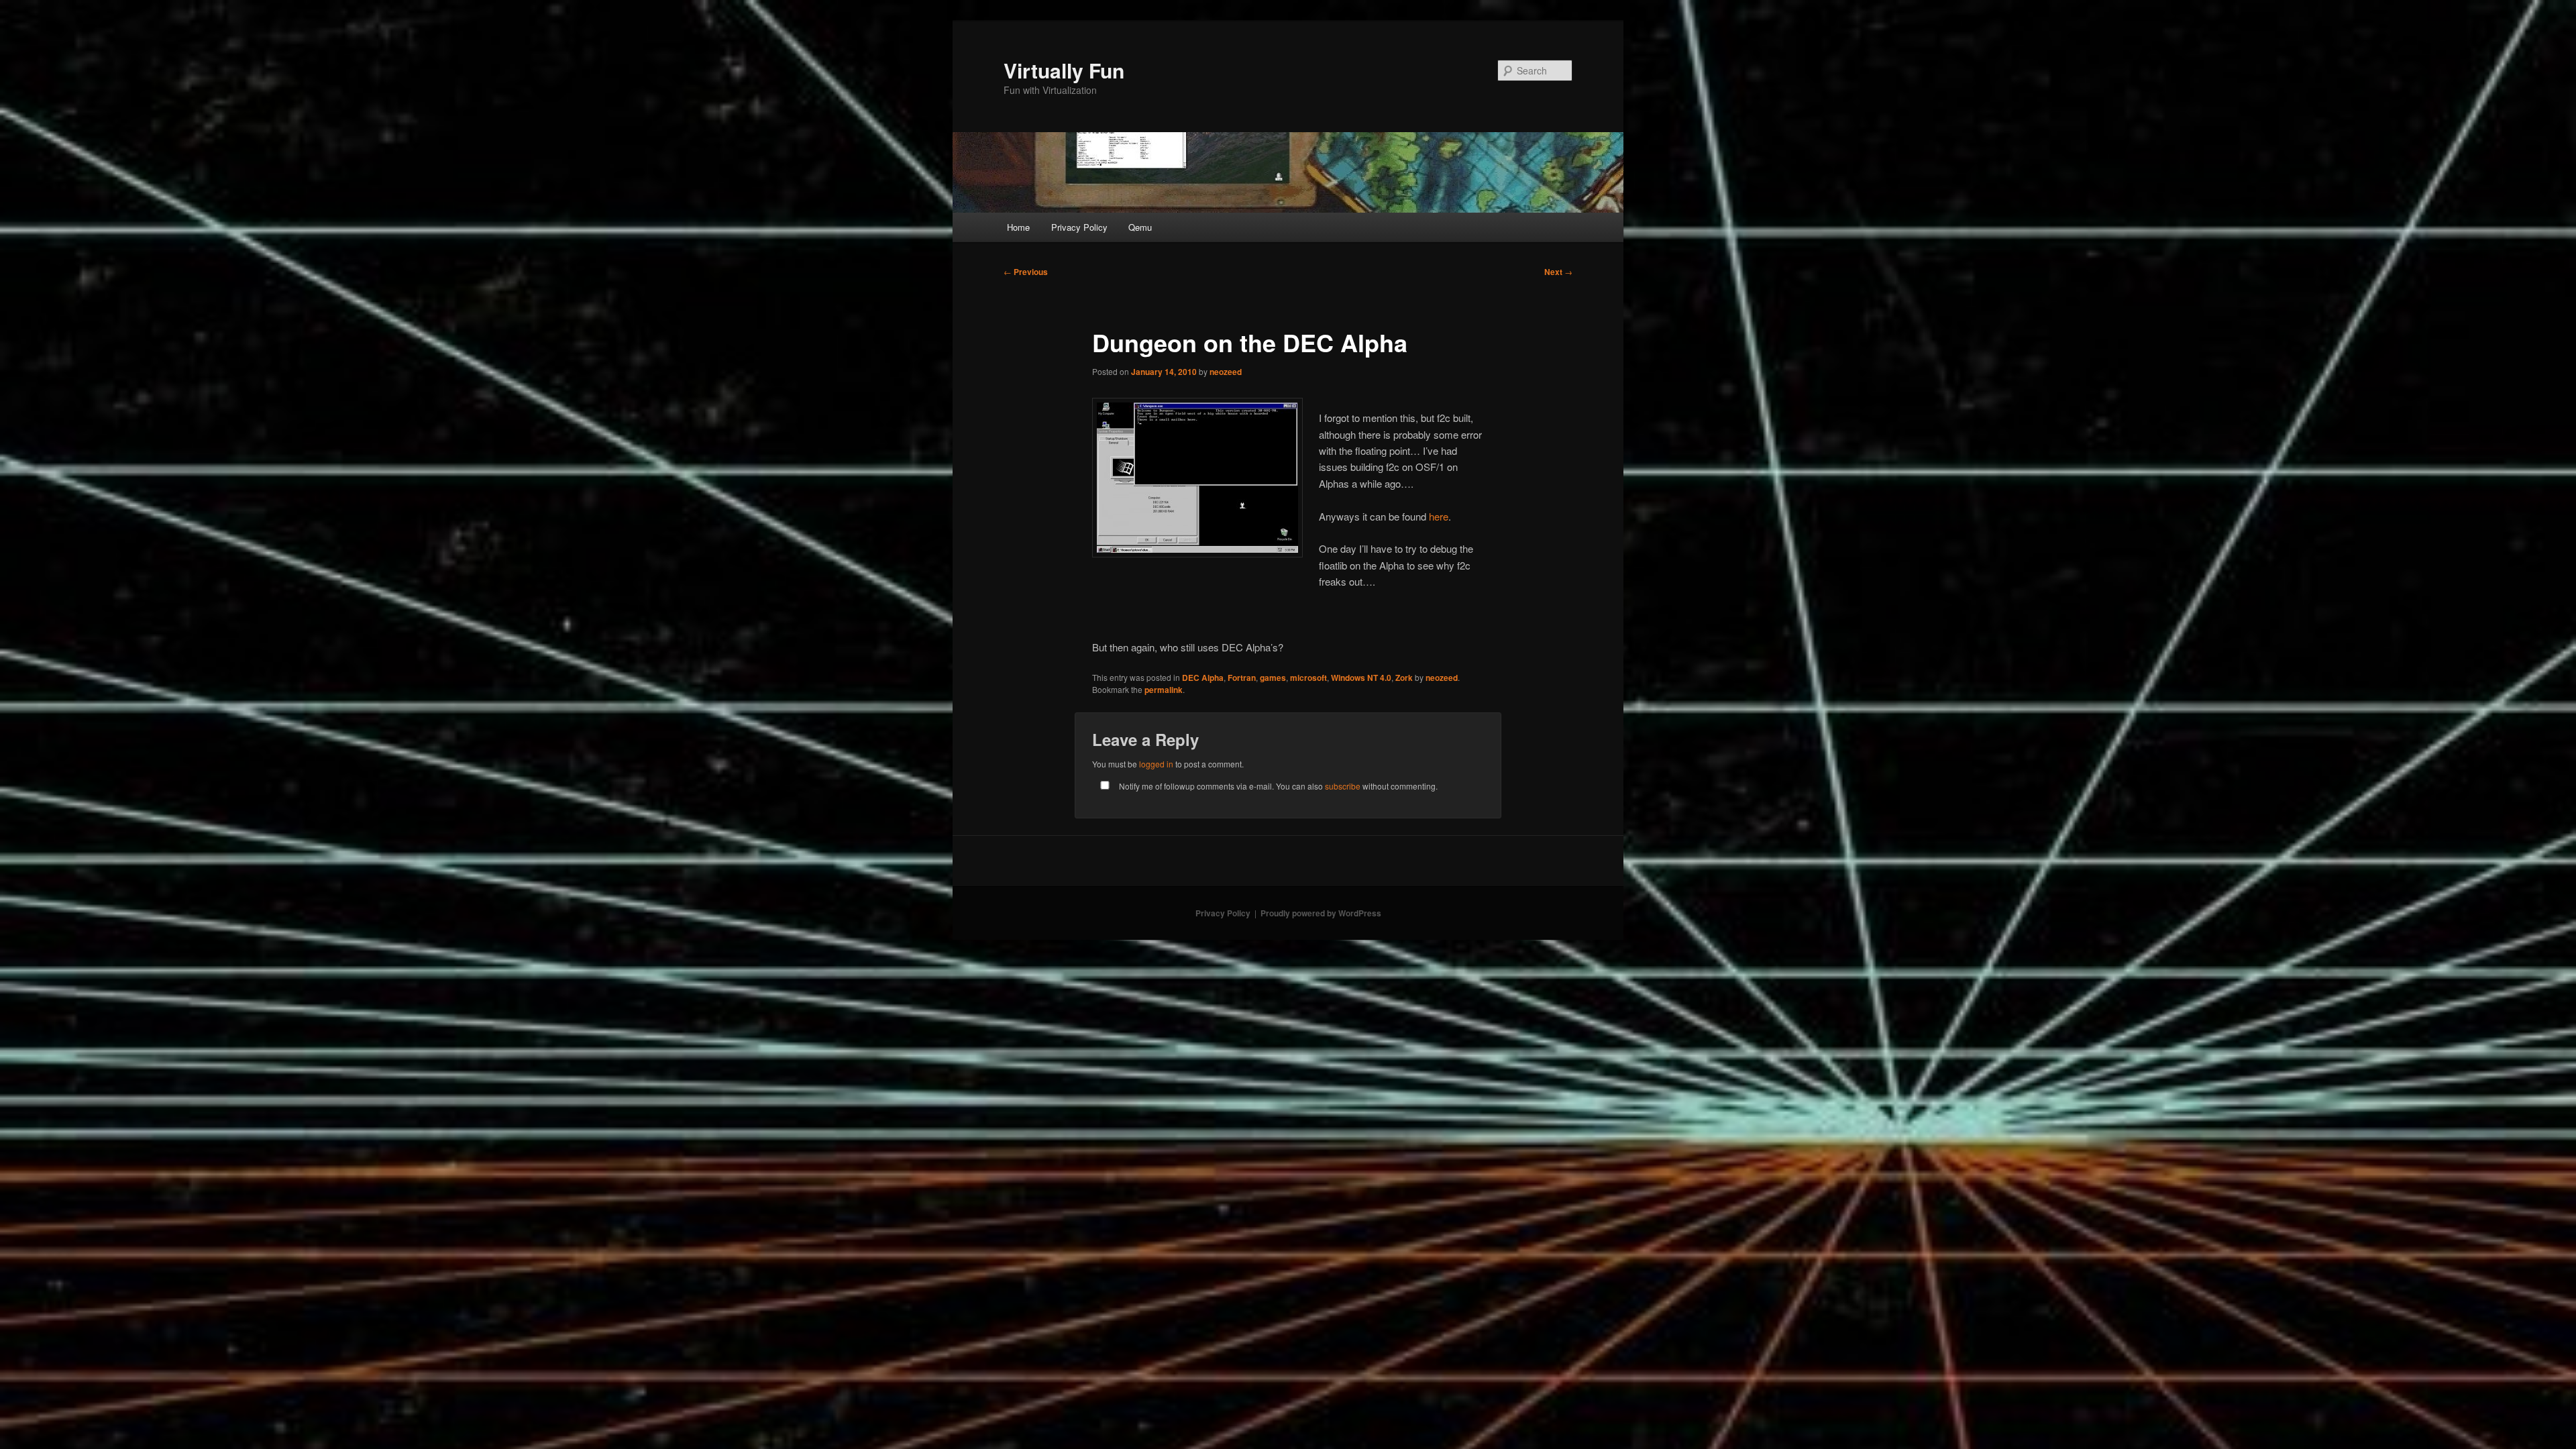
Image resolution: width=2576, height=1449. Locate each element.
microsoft (1308, 678)
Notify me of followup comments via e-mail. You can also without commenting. (1277, 786)
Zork (1404, 678)
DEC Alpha (1203, 678)
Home (1018, 227)
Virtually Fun (1064, 70)
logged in (1156, 764)
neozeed (1226, 372)
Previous (1026, 272)
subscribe (1343, 786)
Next (1558, 272)
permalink (1164, 690)
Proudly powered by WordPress (1321, 913)
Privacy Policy (1079, 227)
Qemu (1140, 227)
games (1273, 678)
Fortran (1242, 678)
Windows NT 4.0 (1361, 678)
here (1439, 516)
